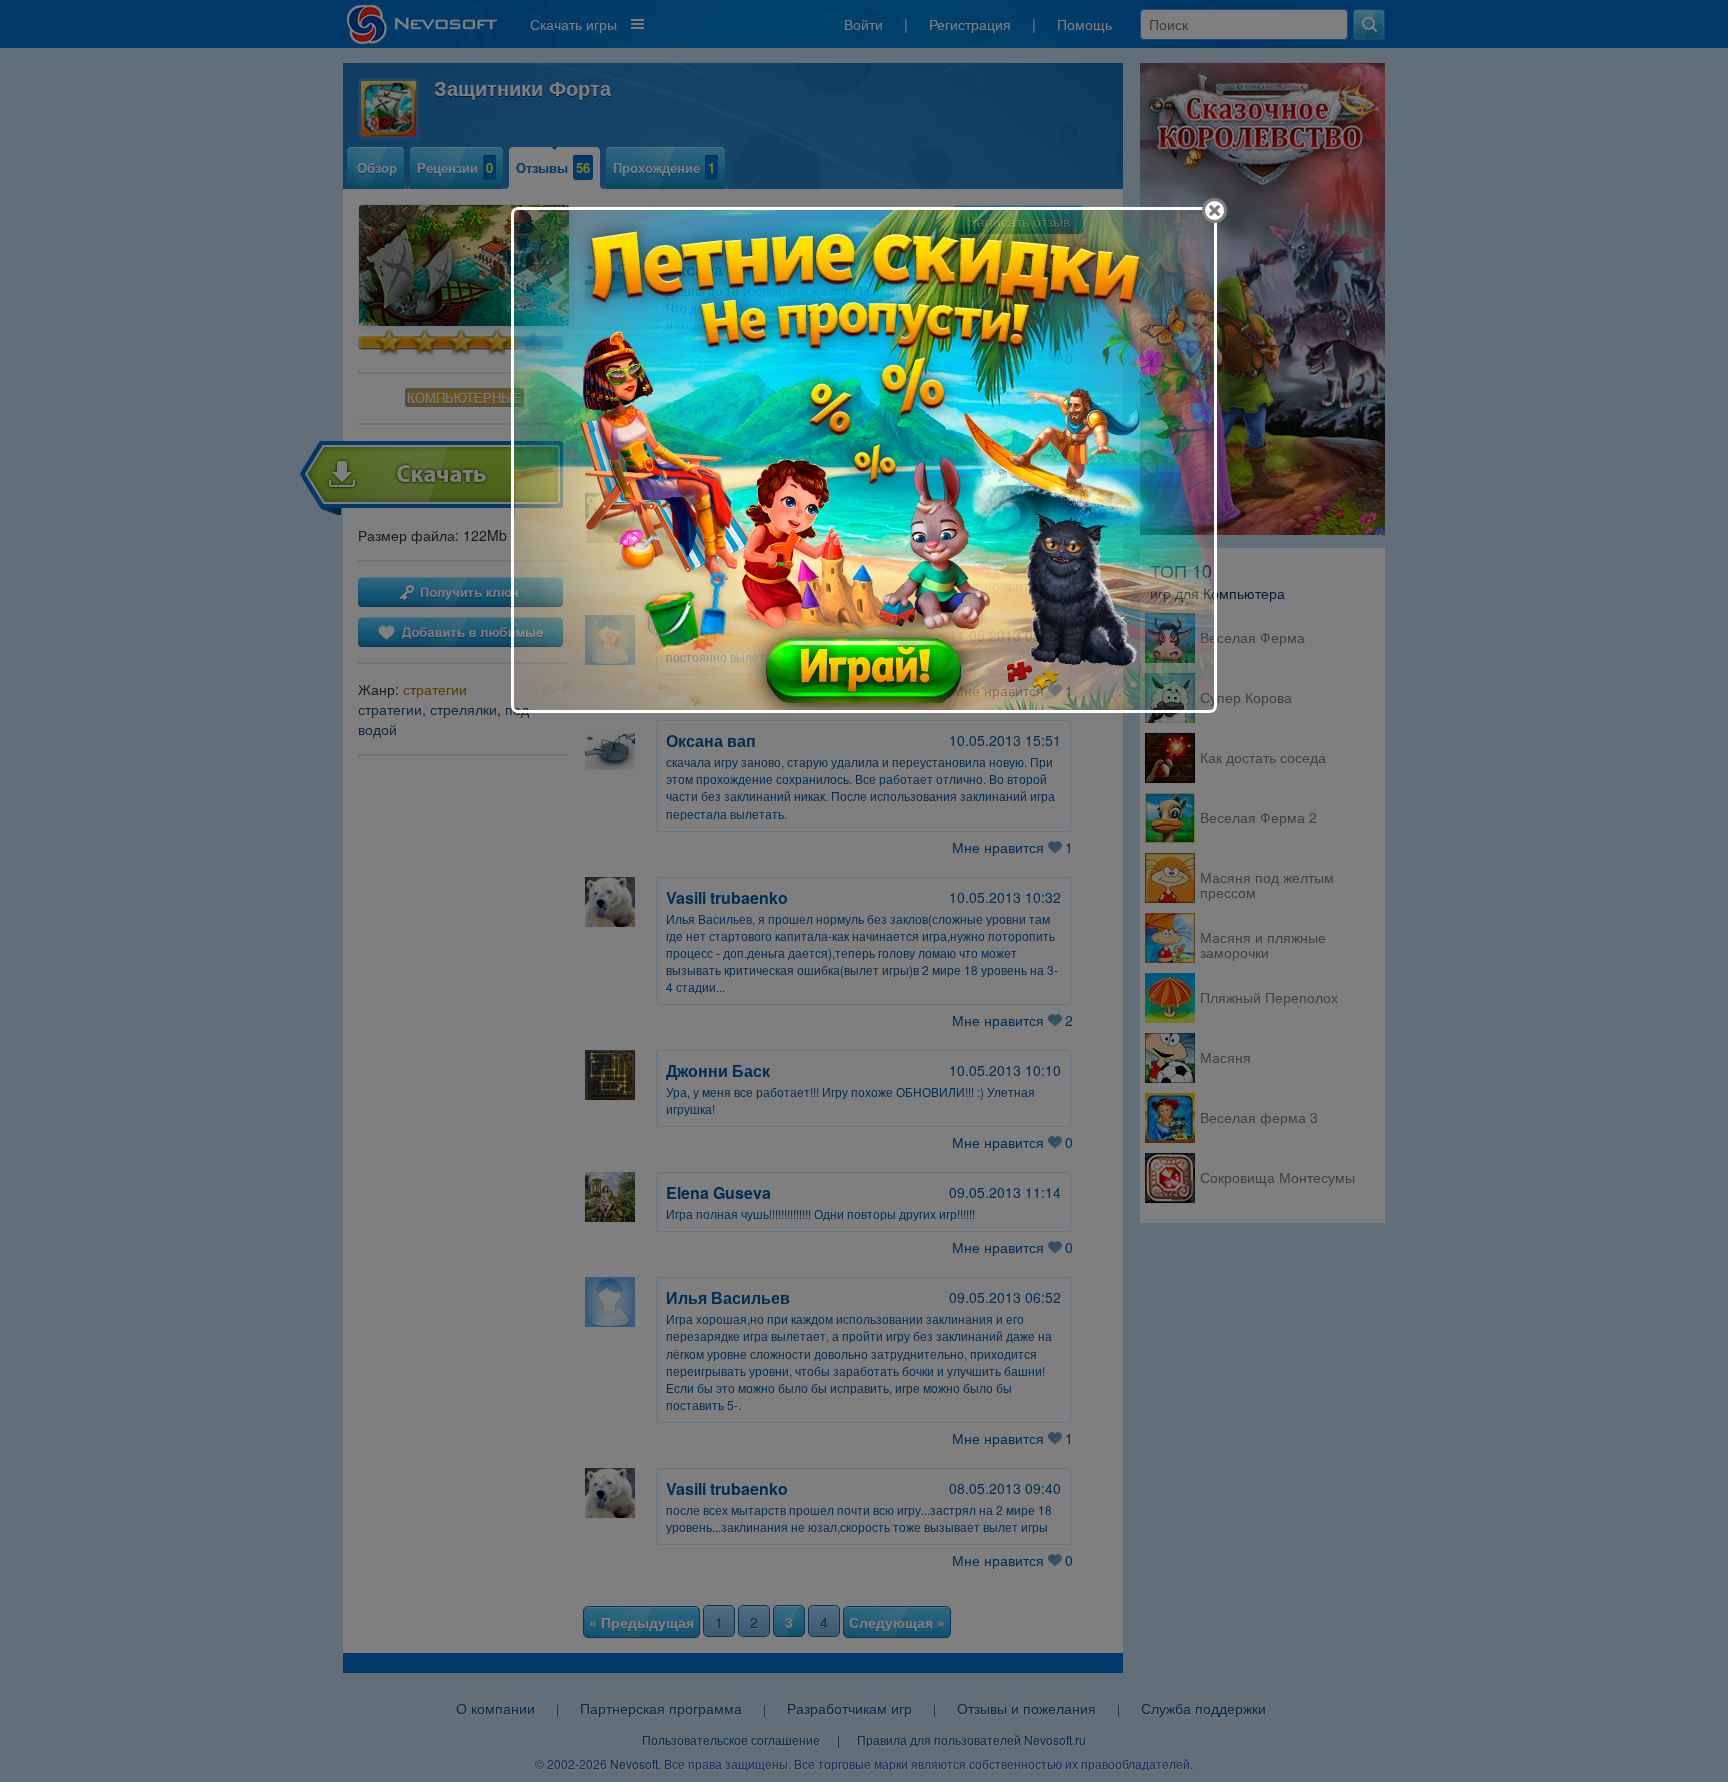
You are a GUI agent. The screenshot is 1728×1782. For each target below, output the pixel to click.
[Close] (1214, 210)
